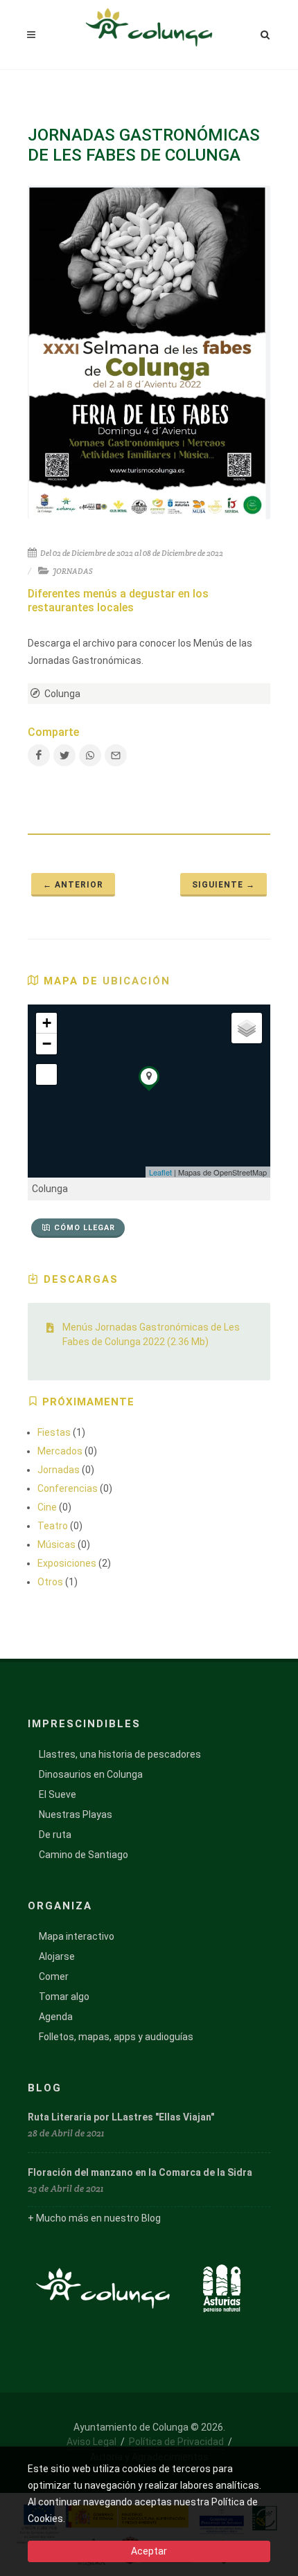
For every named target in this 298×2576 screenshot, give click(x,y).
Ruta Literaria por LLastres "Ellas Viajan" (121, 2117)
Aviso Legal (91, 2442)
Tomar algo (64, 1997)
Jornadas (59, 1470)
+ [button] (47, 1023)
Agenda (56, 2017)
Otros (50, 1582)
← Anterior (73, 885)
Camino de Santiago (84, 1855)
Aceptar (149, 2551)
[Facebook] (39, 755)
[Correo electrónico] (116, 755)
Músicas (56, 1544)
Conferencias (68, 1488)
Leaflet (160, 1172)
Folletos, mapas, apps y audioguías (116, 2037)
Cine (47, 1507)
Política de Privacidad (176, 2442)
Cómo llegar (85, 1228)
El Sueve (58, 1794)
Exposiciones (67, 1563)
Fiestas (54, 1432)
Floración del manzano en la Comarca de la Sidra (140, 2172)
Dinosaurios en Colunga (91, 1774)
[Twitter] (64, 755)
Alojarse (57, 1956)
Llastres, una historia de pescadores (120, 1754)
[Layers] (247, 1028)
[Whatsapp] (90, 755)
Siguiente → (223, 885)
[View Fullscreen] (46, 1074)
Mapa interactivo (77, 1936)
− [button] (47, 1044)
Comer (54, 1976)
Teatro (53, 1526)
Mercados (60, 1451)
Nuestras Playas (76, 1814)
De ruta (55, 1835)
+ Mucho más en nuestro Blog (94, 2218)
